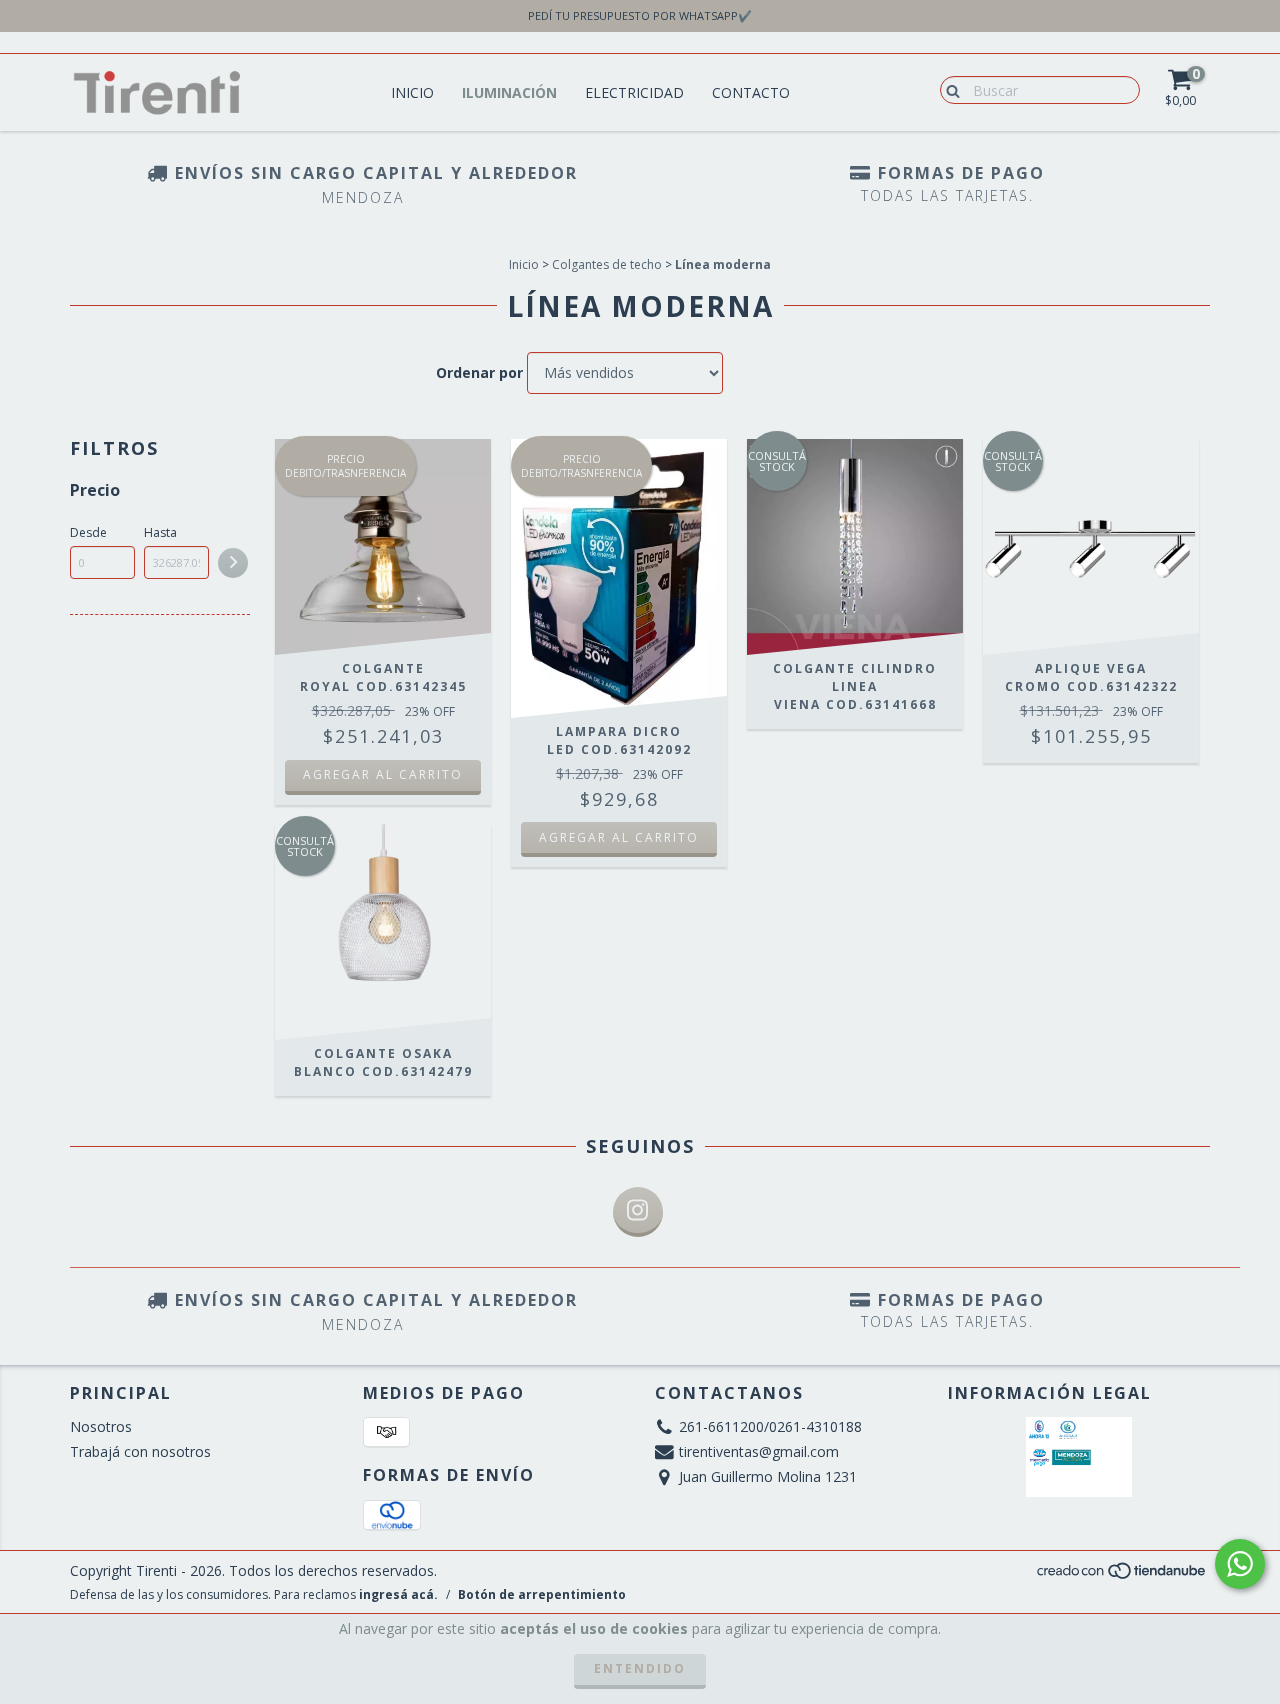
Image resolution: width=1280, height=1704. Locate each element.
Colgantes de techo (607, 264)
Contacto (751, 92)
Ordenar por (479, 372)
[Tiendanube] (1122, 1575)
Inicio (412, 92)
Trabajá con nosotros (140, 1451)
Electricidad (634, 92)
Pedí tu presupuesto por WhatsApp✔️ (640, 15)
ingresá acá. (398, 1594)
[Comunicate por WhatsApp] (1240, 1564)
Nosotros (101, 1426)
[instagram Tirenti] (638, 1212)
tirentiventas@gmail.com (759, 1451)
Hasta (160, 532)
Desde (88, 532)
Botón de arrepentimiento (542, 1594)
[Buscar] (948, 89)
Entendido (640, 1668)
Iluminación (509, 92)
